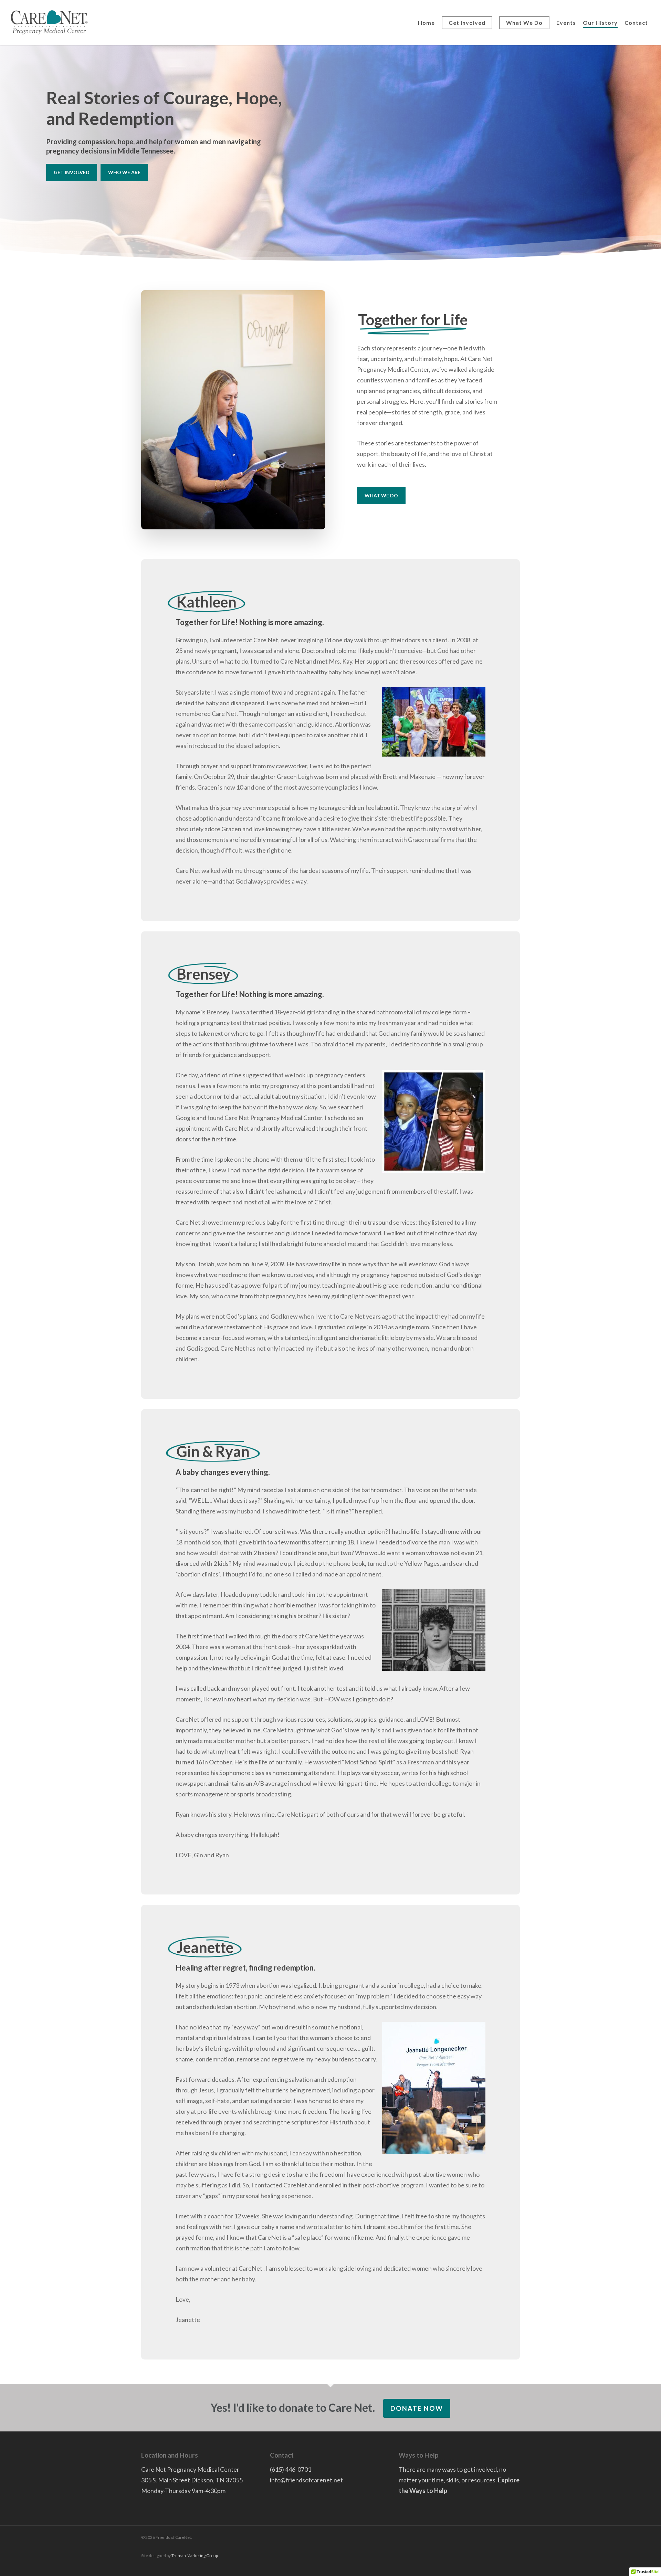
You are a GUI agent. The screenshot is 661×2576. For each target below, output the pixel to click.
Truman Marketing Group (195, 2556)
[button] (72, 172)
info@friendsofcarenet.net (306, 2480)
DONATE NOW (417, 2408)
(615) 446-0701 (291, 2469)
